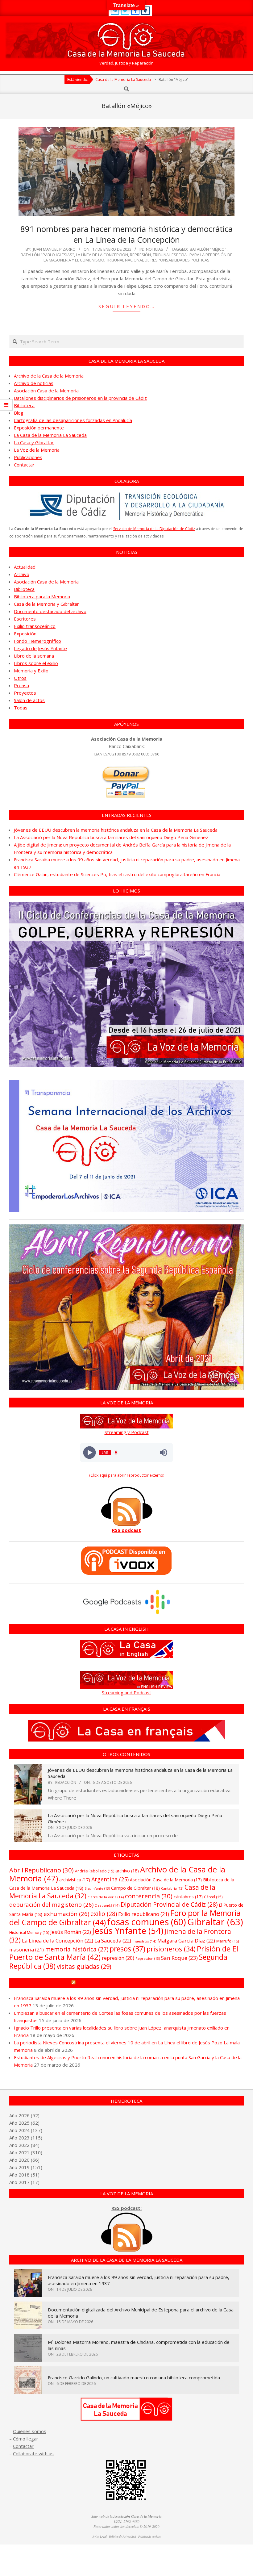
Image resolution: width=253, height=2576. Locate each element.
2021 (24, 2152)
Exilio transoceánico (35, 626)
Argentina (110, 1879)
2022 (24, 2145)
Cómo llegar (25, 2439)
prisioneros (171, 1949)
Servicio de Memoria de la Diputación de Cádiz (154, 529)
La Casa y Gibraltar (34, 442)
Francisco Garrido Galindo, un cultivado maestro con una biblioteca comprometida (134, 2377)
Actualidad (25, 567)
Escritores (25, 619)
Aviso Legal (100, 2537)
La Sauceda (113, 1940)
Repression (148, 1959)
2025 (24, 2123)
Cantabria (172, 1888)
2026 (24, 2115)
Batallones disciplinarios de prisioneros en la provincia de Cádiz (80, 398)
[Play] (90, 1452)
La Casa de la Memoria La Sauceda (50, 435)
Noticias (155, 249)
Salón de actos (29, 700)
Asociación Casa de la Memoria (46, 391)
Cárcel (213, 1897)
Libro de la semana (34, 656)
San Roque (179, 1958)
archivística (75, 1880)
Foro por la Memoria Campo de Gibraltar (129, 1983)
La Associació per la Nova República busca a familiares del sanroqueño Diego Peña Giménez (111, 837)
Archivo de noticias (34, 383)
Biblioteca (24, 405)
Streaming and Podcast (126, 1692)
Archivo (22, 574)
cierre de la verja (106, 1897)
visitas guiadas (84, 1966)
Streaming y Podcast (127, 1432)
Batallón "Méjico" (208, 249)
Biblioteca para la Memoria (42, 596)
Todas (21, 708)
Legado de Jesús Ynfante (40, 648)
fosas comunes (147, 1922)
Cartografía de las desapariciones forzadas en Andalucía (73, 420)
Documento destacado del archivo (50, 611)
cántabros (188, 1897)
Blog (19, 413)
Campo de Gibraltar (135, 1888)
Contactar (24, 465)
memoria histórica (77, 1949)
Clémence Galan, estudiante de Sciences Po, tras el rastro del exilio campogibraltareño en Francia (117, 874)
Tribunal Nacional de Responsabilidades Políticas (158, 260)
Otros (20, 678)
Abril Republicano (41, 1870)
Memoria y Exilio (31, 671)
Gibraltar (215, 1922)
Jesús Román (71, 1932)
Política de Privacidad (122, 2537)
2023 (24, 2138)
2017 (24, 2182)
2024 (24, 2130)
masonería (27, 1950)
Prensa (21, 685)
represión (140, 255)
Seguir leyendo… (127, 306)
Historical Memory (29, 1932)
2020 (24, 2160)
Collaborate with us (33, 2453)
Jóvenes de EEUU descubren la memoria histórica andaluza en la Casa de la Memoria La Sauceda (116, 830)
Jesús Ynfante (128, 1931)
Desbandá (107, 1905)
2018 (24, 2175)
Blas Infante (97, 1888)
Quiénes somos (30, 2431)
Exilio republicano (144, 1914)
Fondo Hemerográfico (37, 641)
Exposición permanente (39, 428)
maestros (144, 1941)
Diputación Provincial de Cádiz (169, 1904)
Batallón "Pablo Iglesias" (47, 255)
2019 (24, 2167)
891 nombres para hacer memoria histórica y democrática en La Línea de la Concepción (126, 234)
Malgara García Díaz (186, 1940)
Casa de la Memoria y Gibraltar (46, 604)
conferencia (149, 1896)
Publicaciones (28, 457)
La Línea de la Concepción (102, 255)
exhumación (66, 1914)
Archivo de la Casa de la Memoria (49, 376)
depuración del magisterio (51, 1904)
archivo (127, 1871)
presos (127, 1949)
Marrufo (228, 1941)
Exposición (25, 634)
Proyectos (25, 693)
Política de (149, 2537)
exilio (104, 1914)
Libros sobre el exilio (36, 663)
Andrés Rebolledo (95, 1871)
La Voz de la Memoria (37, 450)
